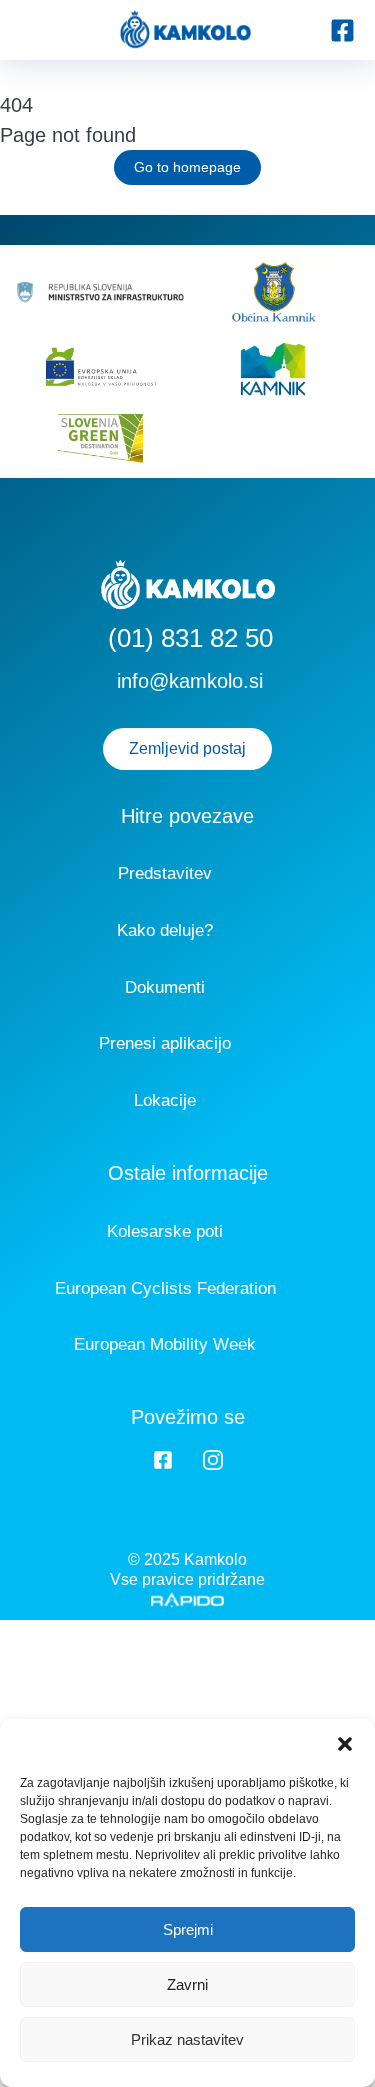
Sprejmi (188, 1929)
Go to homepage (187, 167)
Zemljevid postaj (187, 748)
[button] (345, 1744)
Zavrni (187, 1984)
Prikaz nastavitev (187, 2039)
